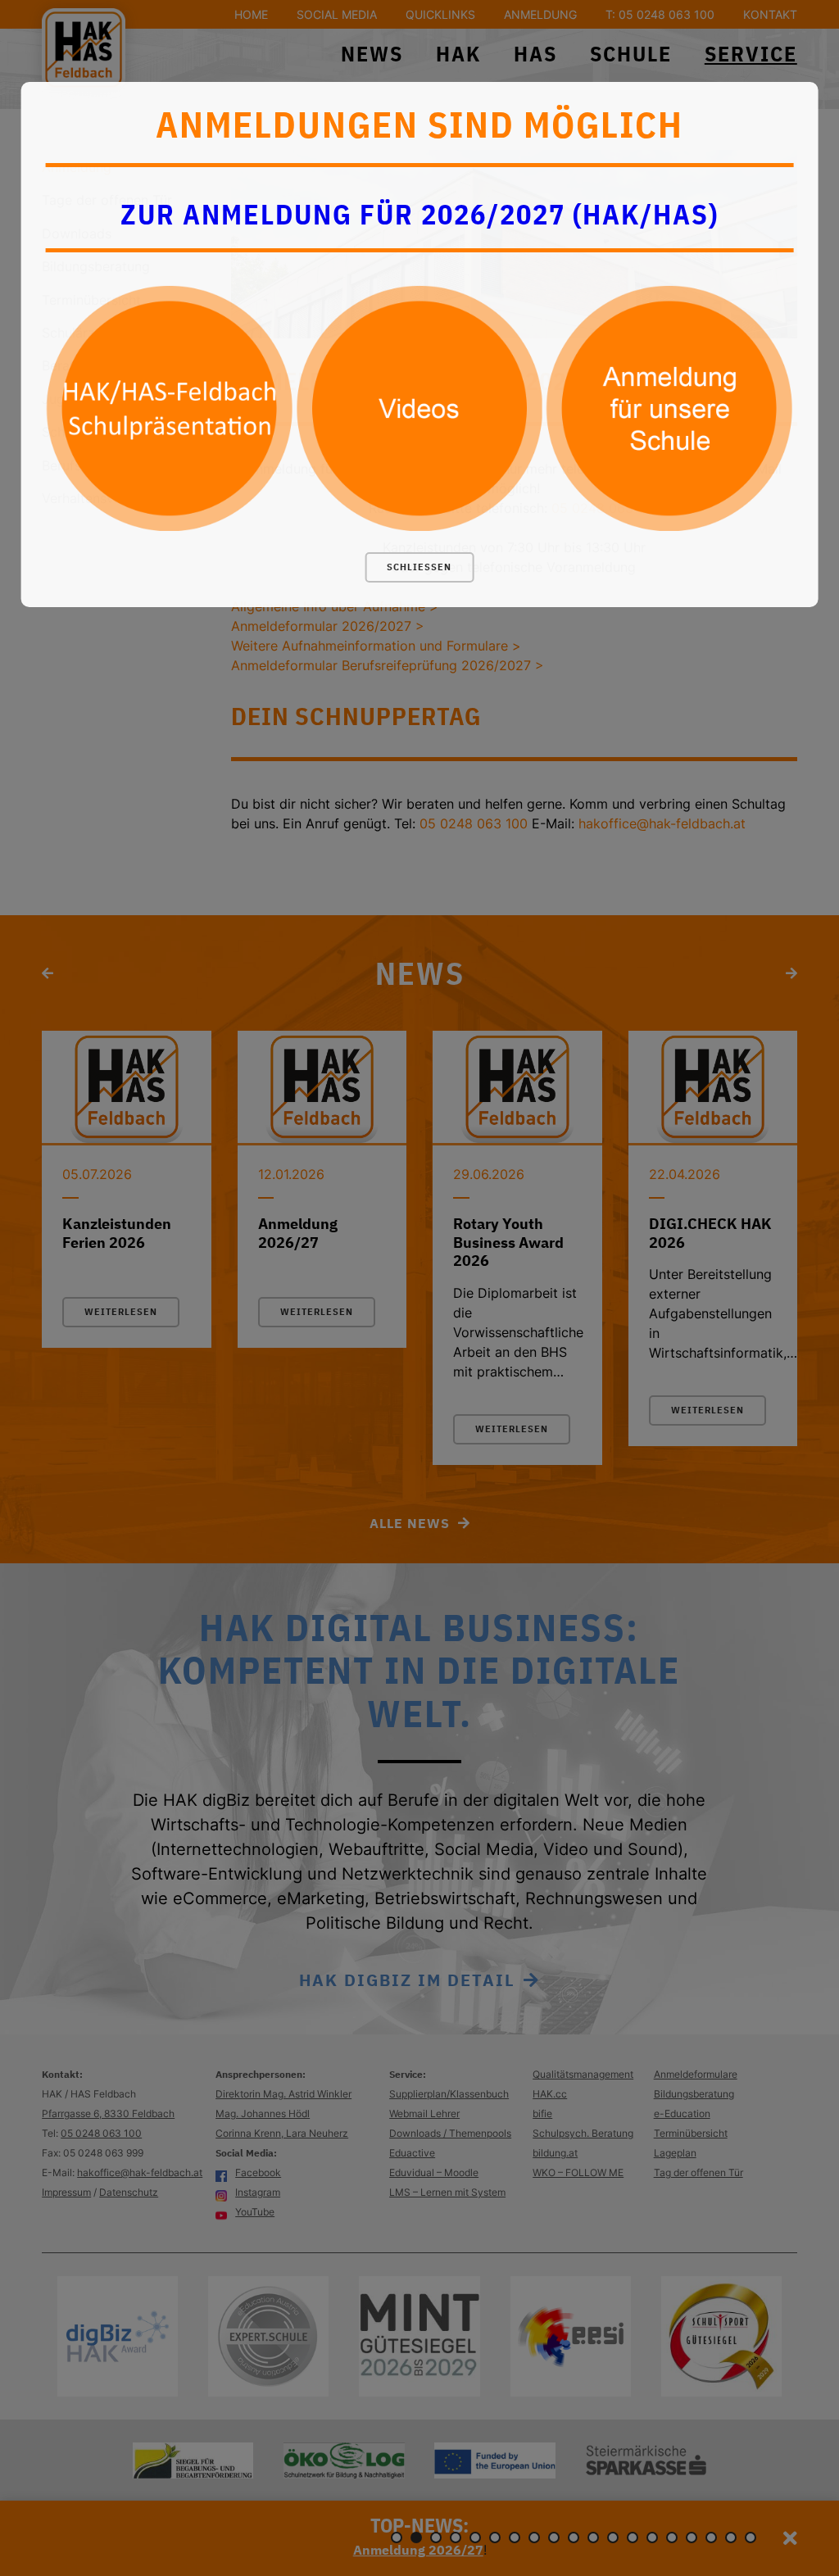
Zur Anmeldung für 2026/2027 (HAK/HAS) (419, 214)
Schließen (419, 567)
